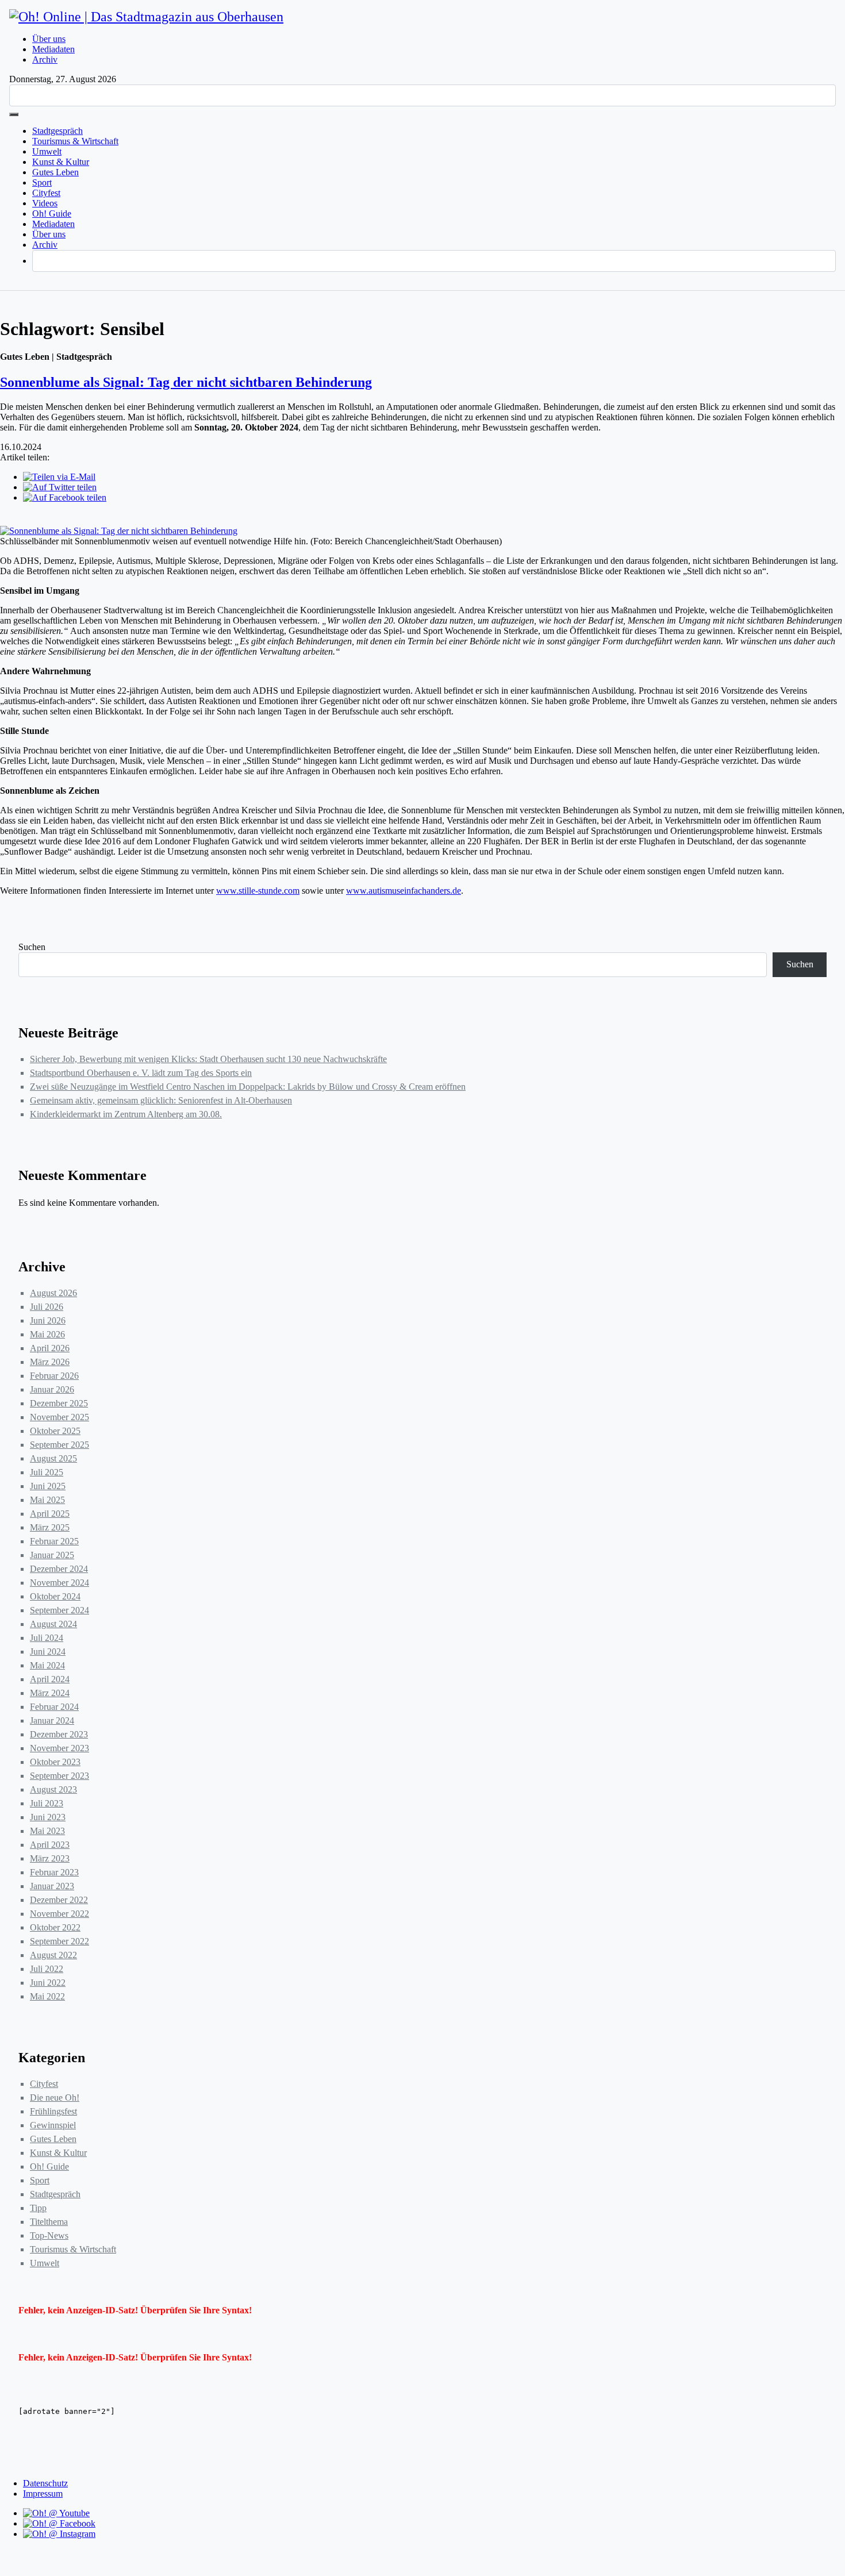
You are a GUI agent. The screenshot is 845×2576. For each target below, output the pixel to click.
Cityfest (46, 193)
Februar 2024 (54, 1707)
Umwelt (47, 151)
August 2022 (53, 1955)
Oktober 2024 (55, 1596)
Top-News (49, 2235)
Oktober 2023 (55, 1762)
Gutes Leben (55, 172)
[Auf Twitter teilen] (60, 487)
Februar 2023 (54, 1872)
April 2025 (50, 1514)
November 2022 (59, 1914)
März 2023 (50, 1858)
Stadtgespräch (57, 131)
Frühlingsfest (53, 2111)
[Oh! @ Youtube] (56, 2513)
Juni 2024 (48, 1652)
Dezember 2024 (59, 1569)
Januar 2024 (52, 1720)
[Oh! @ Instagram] (59, 2534)
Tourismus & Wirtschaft (75, 141)
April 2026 (50, 1348)
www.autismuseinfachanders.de (404, 891)
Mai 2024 (47, 1665)
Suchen (32, 947)
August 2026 (53, 1293)
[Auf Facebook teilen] (65, 497)
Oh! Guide (52, 214)
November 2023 (59, 1748)
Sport (42, 182)
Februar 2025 (54, 1541)
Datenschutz (45, 2483)
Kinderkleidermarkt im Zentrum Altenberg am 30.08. (126, 1114)
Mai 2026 (47, 1334)
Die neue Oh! (55, 2098)
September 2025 (59, 1445)
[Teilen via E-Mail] (59, 477)
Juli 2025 (47, 1472)
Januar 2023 (52, 1886)
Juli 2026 (47, 1307)
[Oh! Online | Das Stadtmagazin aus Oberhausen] (146, 17)
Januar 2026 (52, 1389)
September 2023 (59, 1776)
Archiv (45, 59)
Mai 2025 (47, 1500)
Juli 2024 (47, 1638)
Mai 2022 (47, 1996)
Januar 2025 (52, 1555)
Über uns (49, 39)
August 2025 (53, 1458)
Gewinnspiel (53, 2125)
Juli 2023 (47, 1803)
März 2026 (50, 1362)
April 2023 (50, 1845)
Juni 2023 (48, 1817)
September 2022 (59, 1941)
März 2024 (50, 1693)
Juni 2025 (48, 1486)
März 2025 (50, 1527)
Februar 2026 (54, 1376)
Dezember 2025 (59, 1403)
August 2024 (53, 1624)
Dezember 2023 (59, 1734)
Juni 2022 (48, 1983)
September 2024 (59, 1610)
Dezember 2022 (59, 1900)
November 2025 (59, 1417)
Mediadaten (53, 49)
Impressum (43, 2494)
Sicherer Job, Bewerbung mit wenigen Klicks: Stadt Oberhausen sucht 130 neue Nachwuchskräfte (208, 1059)
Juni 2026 (48, 1320)
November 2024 (59, 1583)
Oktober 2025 (55, 1431)
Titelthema (49, 2222)
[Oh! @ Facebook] (59, 2523)
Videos (45, 203)
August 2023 (53, 1789)
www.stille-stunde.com (258, 891)
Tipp (38, 2208)
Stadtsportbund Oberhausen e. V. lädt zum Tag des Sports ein (141, 1073)
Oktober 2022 (55, 1927)
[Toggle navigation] (14, 114)
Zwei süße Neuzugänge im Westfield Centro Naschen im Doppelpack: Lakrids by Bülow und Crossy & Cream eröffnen (248, 1087)
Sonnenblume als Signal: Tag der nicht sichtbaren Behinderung (186, 382)
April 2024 (50, 1679)
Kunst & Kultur (61, 162)
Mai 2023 (47, 1831)
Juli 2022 (47, 1969)
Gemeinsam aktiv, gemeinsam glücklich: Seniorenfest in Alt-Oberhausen (161, 1100)
